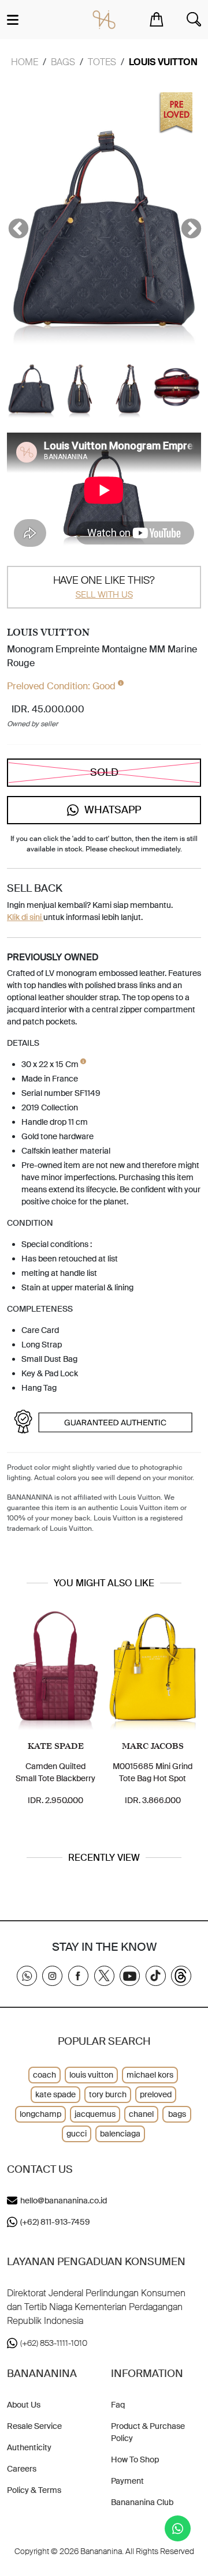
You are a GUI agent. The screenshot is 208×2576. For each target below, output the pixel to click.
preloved (156, 2094)
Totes (102, 62)
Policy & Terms (34, 2490)
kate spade (55, 2094)
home (25, 62)
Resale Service (34, 2426)
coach (44, 2075)
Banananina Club (142, 2502)
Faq (118, 2405)
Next (185, 224)
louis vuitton (91, 2075)
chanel (141, 2114)
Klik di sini (25, 917)
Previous (13, 224)
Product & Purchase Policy (148, 2432)
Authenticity (29, 2447)
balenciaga (120, 2134)
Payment (127, 2481)
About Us (24, 2405)
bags (177, 2114)
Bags (63, 62)
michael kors (150, 2075)
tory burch (108, 2094)
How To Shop (135, 2459)
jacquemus (95, 2114)
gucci (77, 2134)
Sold (104, 772)
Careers (22, 2469)
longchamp (40, 2114)
